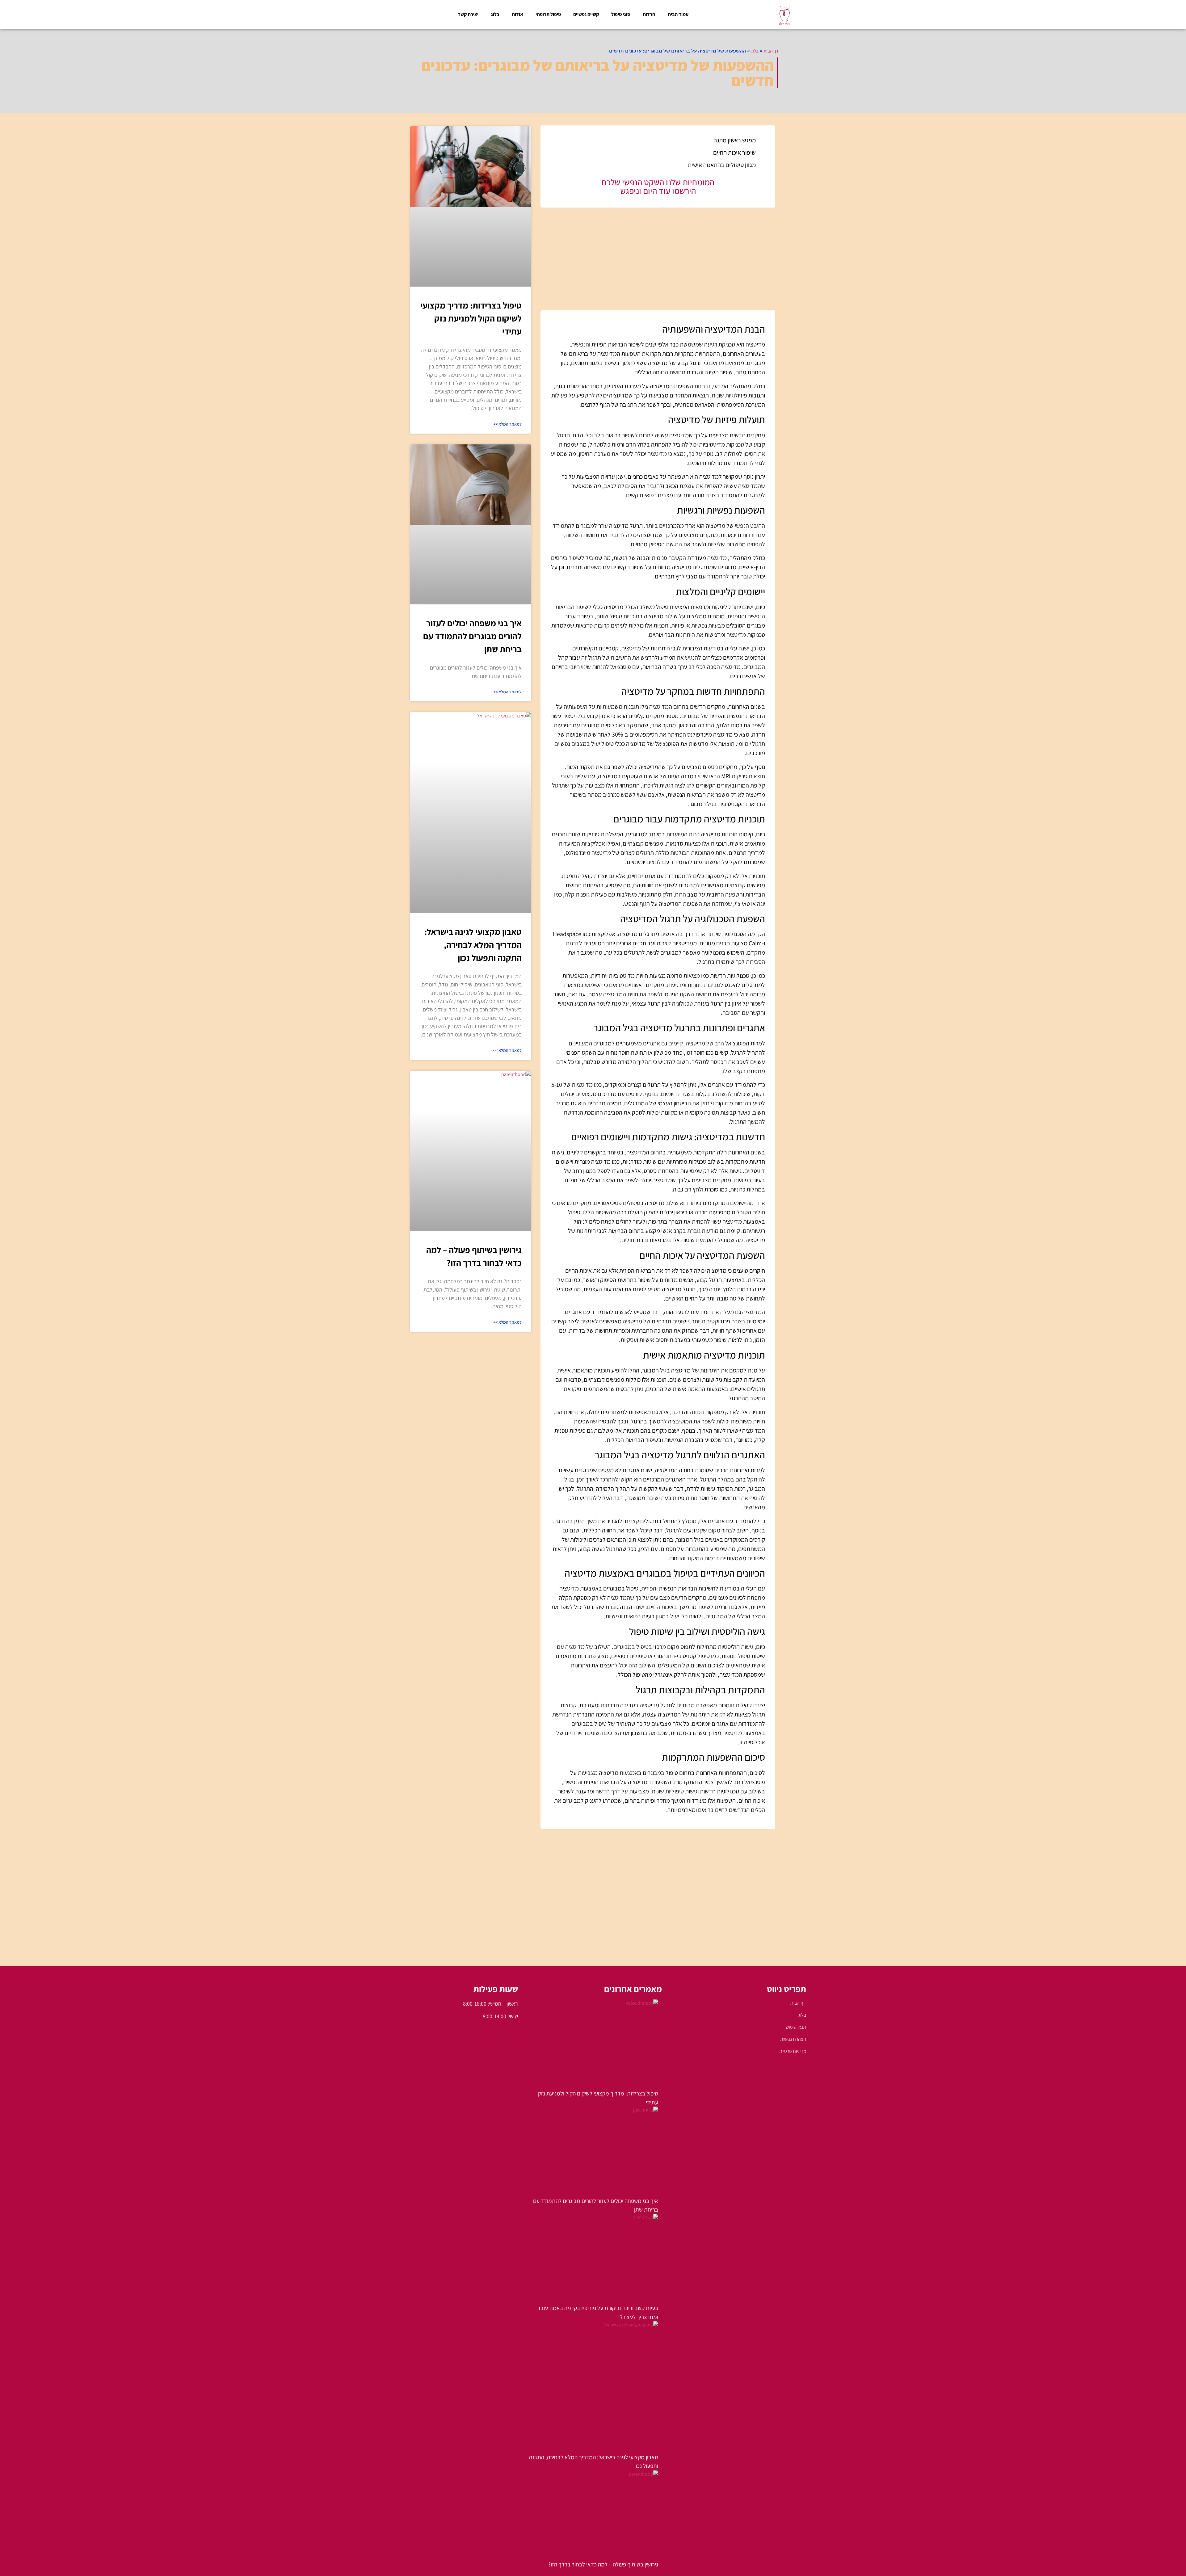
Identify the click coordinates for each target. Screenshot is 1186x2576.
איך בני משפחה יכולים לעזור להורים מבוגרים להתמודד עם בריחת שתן (472, 636)
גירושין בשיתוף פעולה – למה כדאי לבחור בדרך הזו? (603, 2564)
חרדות (649, 14)
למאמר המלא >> (507, 424)
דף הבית (771, 51)
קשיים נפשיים (586, 14)
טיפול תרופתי (548, 14)
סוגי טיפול (621, 14)
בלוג (495, 14)
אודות (517, 14)
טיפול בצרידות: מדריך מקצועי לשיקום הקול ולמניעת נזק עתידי (471, 318)
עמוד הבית (678, 14)
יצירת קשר (468, 14)
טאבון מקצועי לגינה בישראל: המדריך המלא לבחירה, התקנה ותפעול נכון (473, 945)
